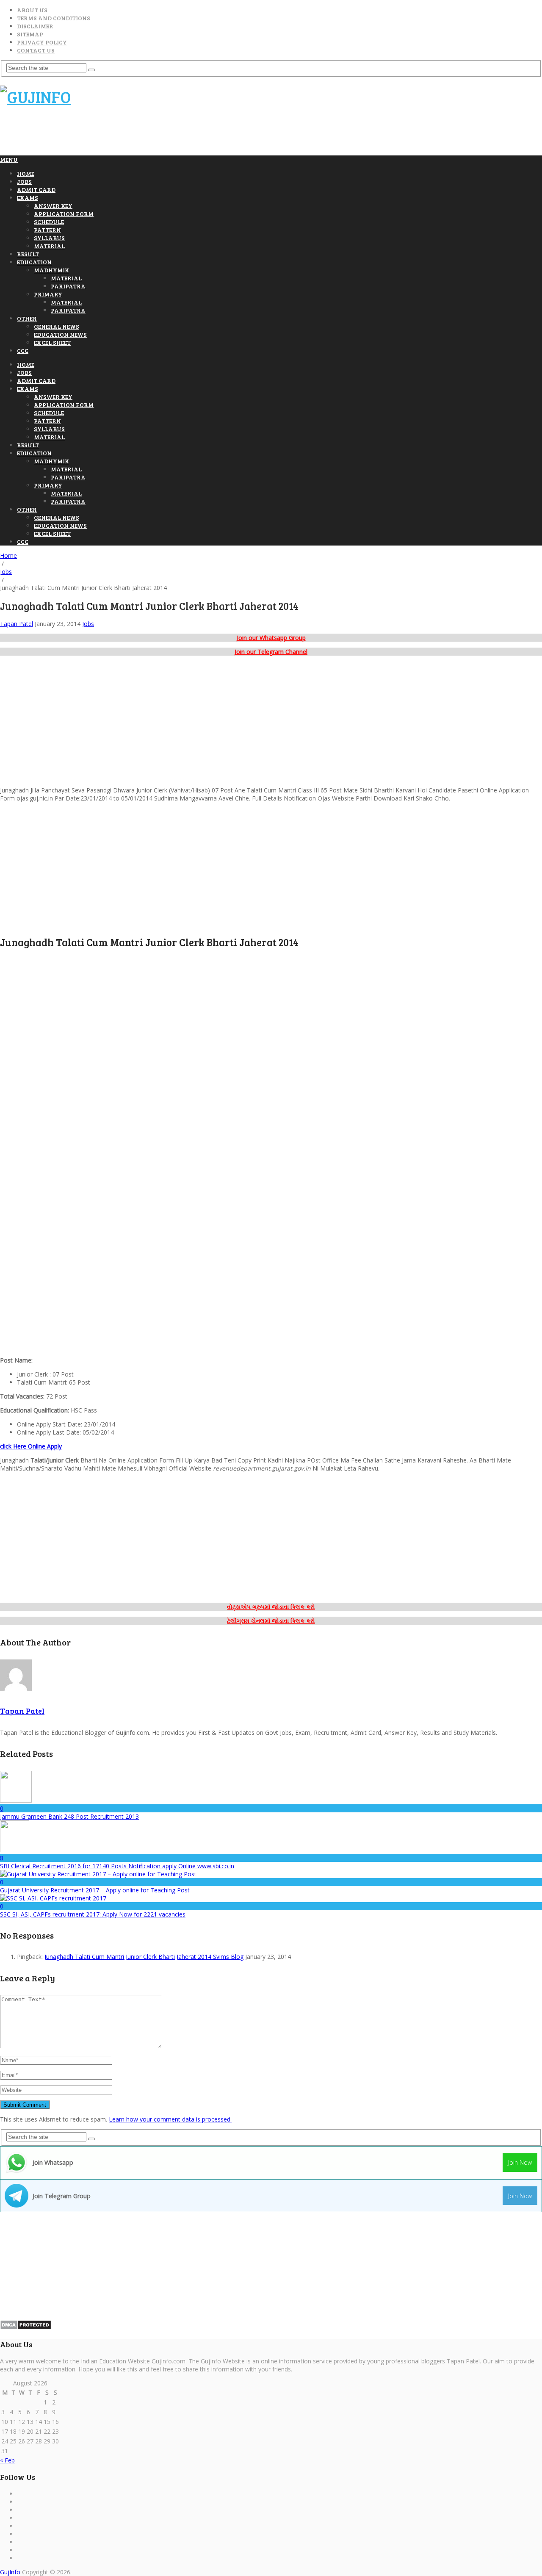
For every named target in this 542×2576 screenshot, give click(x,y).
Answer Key (53, 206)
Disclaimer (35, 26)
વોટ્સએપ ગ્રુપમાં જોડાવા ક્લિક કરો (271, 1607)
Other (27, 318)
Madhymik (51, 270)
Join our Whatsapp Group (271, 638)
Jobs (24, 181)
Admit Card (36, 190)
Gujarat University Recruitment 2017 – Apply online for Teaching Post (95, 1890)
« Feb (7, 2460)
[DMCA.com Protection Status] (26, 2328)
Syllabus (49, 238)
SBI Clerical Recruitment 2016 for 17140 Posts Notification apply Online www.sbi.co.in (117, 1866)
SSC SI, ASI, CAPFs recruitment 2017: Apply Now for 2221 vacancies (93, 1914)
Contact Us (36, 50)
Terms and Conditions (54, 18)
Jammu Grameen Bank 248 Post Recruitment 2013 (69, 1816)
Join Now (520, 2162)
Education (34, 262)
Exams (28, 198)
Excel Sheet (52, 342)
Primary (48, 294)
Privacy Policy (42, 42)
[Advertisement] (154, 135)
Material (49, 246)
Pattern (47, 230)
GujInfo (10, 2572)
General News (57, 326)
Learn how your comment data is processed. (170, 2119)
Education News (60, 334)
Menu (9, 159)
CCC (23, 350)
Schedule (49, 222)
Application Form (64, 214)
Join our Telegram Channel (271, 652)
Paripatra (68, 286)
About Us (32, 10)
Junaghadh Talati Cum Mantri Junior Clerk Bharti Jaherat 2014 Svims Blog (144, 1957)
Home (26, 173)
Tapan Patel (17, 624)
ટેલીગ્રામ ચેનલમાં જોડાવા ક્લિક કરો (271, 1621)
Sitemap (30, 34)
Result (28, 254)
